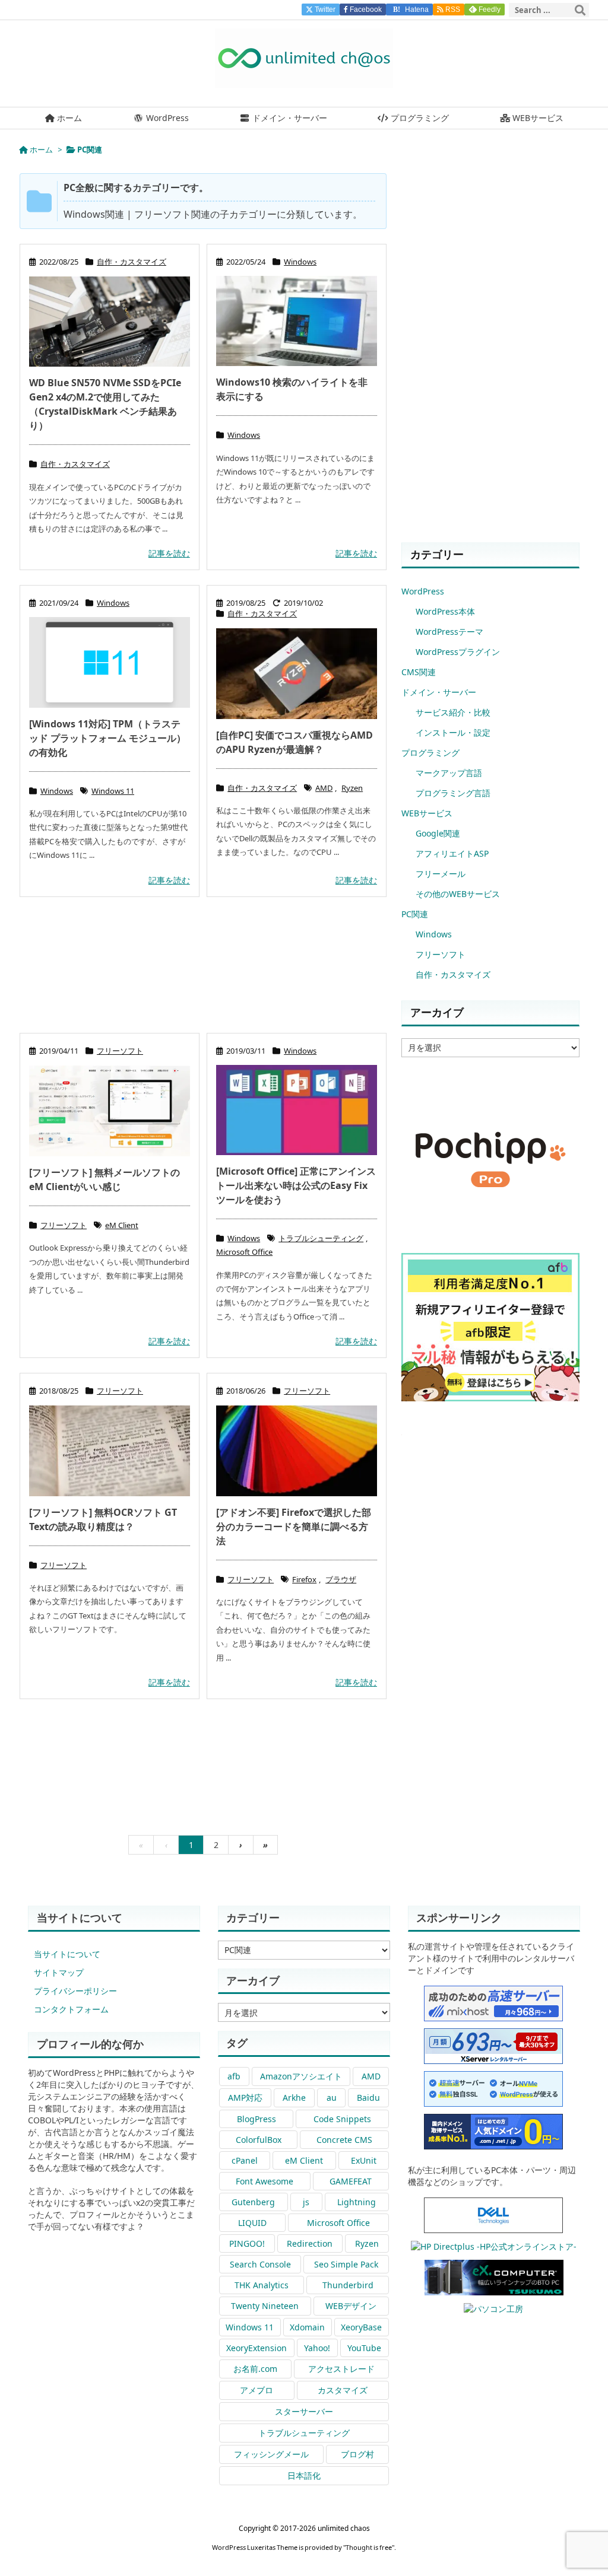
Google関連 (438, 833)
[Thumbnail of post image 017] (110, 662)
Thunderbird (348, 2285)
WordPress (423, 591)
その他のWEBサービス (458, 894)
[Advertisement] (203, 971)
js (306, 2202)
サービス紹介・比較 (453, 712)
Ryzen (352, 788)
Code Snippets (342, 2119)
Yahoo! (317, 2348)
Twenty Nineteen (265, 2306)
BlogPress (256, 2119)
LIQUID (252, 2223)
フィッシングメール (271, 2454)
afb (234, 2076)
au (332, 2098)
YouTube (364, 2348)
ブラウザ (341, 1579)
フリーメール (441, 874)
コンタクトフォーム (71, 2009)
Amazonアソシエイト (301, 2076)
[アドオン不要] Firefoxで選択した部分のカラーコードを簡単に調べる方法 (294, 1526)
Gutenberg (253, 2202)
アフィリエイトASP (452, 853)
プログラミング (430, 753)
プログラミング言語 (453, 793)
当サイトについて (67, 1954)
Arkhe (294, 2098)
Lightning (357, 2202)
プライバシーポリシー (75, 1991)
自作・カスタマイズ (132, 262)
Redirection (310, 2243)
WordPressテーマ (449, 632)
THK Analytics (262, 2285)
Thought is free (369, 2547)
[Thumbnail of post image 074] (110, 1451)
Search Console (260, 2264)
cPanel (245, 2160)
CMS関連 (419, 672)
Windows (300, 262)
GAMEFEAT (351, 2181)
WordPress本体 (445, 611)
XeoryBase (361, 2327)
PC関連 (415, 914)
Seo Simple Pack (346, 2264)
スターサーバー (304, 2411)
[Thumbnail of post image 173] (297, 1451)
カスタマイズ (343, 2390)
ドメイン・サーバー (439, 692)
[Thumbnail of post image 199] (297, 673)
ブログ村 (357, 2454)
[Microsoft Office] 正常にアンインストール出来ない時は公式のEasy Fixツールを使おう (296, 1185)
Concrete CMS (344, 2140)
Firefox (304, 1579)
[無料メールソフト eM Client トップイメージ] (110, 1111)
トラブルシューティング (321, 1238)
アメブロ (256, 2390)
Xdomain (307, 2327)
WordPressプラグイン (458, 652)
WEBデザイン (351, 2306)
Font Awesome (265, 2181)
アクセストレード (341, 2369)
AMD (324, 788)
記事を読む (169, 553)
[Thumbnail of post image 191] (110, 322)
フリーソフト (120, 1051)
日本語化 (304, 2475)
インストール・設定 (453, 732)
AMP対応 (245, 2098)
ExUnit (364, 2160)
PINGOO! (247, 2243)
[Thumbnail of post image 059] (297, 321)
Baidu (368, 2098)
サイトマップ (59, 1972)
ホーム (41, 150)
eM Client (122, 1225)
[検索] (580, 10)
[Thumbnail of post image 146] (297, 1110)
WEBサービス (427, 813)
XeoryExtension (256, 2348)
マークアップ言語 (449, 773)
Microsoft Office (244, 1252)
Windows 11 (113, 791)
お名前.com (255, 2369)
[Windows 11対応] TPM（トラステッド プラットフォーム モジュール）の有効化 (107, 738)
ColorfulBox (259, 2140)
